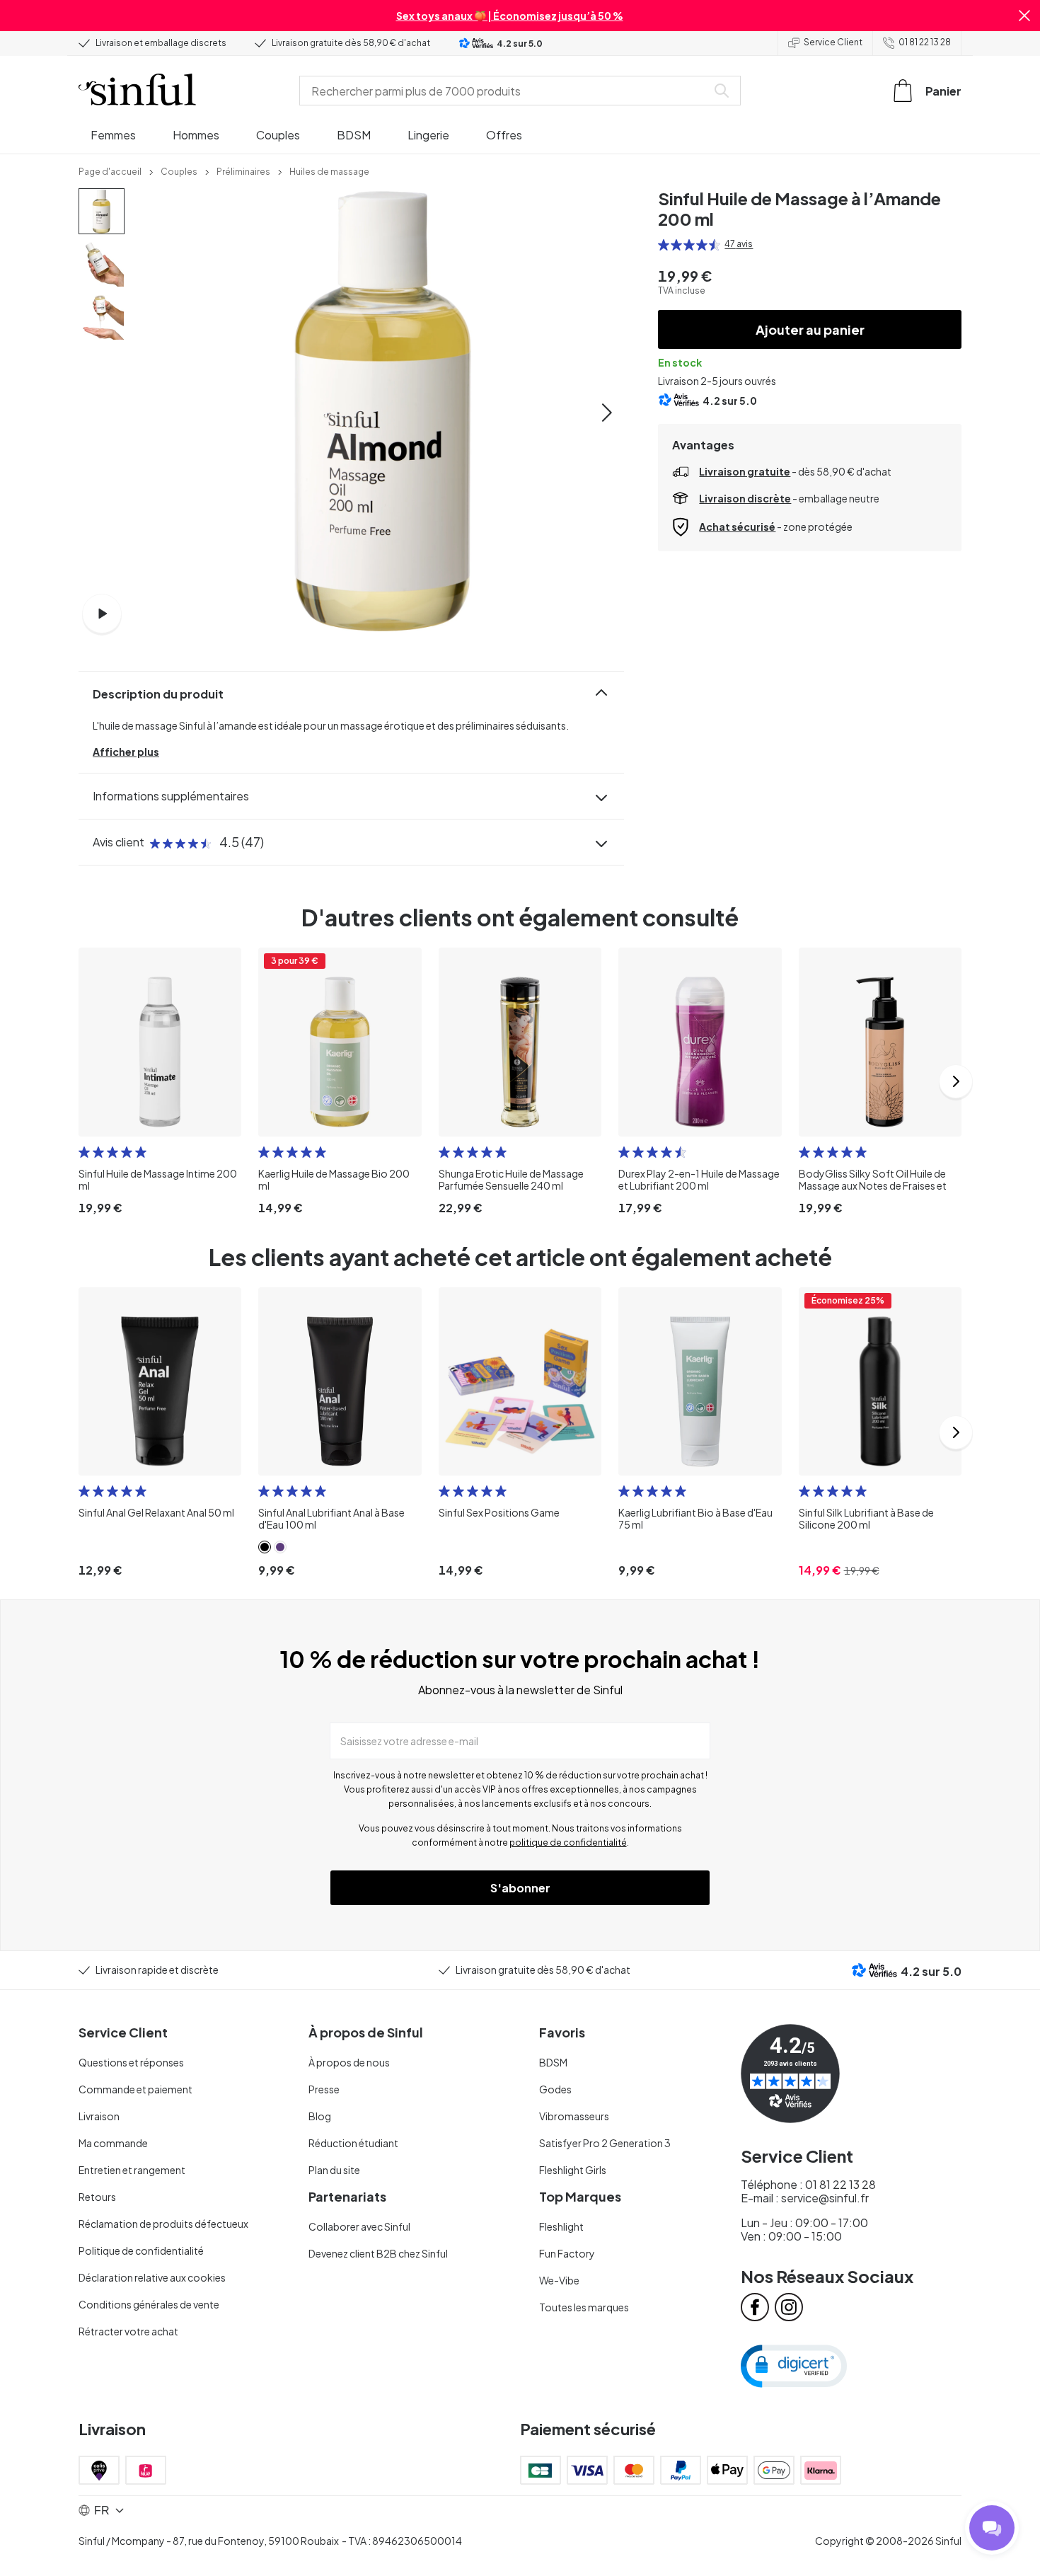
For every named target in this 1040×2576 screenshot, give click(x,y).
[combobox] (506, 91)
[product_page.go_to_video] (102, 614)
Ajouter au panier (810, 329)
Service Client (833, 42)
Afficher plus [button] (126, 752)
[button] (1024, 16)
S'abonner (520, 1888)
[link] (110, 171)
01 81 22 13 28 (925, 42)
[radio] (664, 245)
